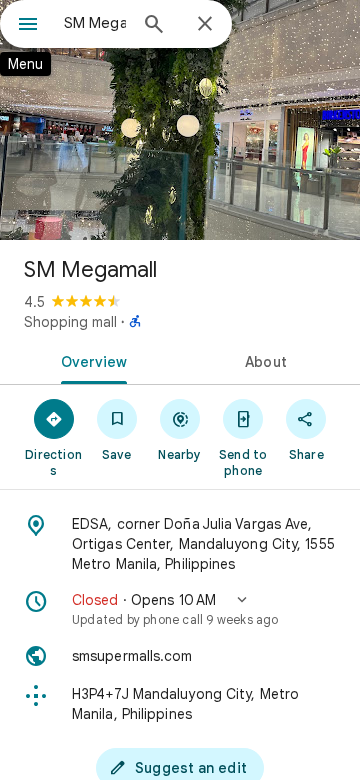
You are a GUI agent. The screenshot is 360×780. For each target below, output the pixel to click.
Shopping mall (70, 322)
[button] (180, 609)
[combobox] (95, 23)
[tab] (90, 360)
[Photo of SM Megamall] (180, 120)
